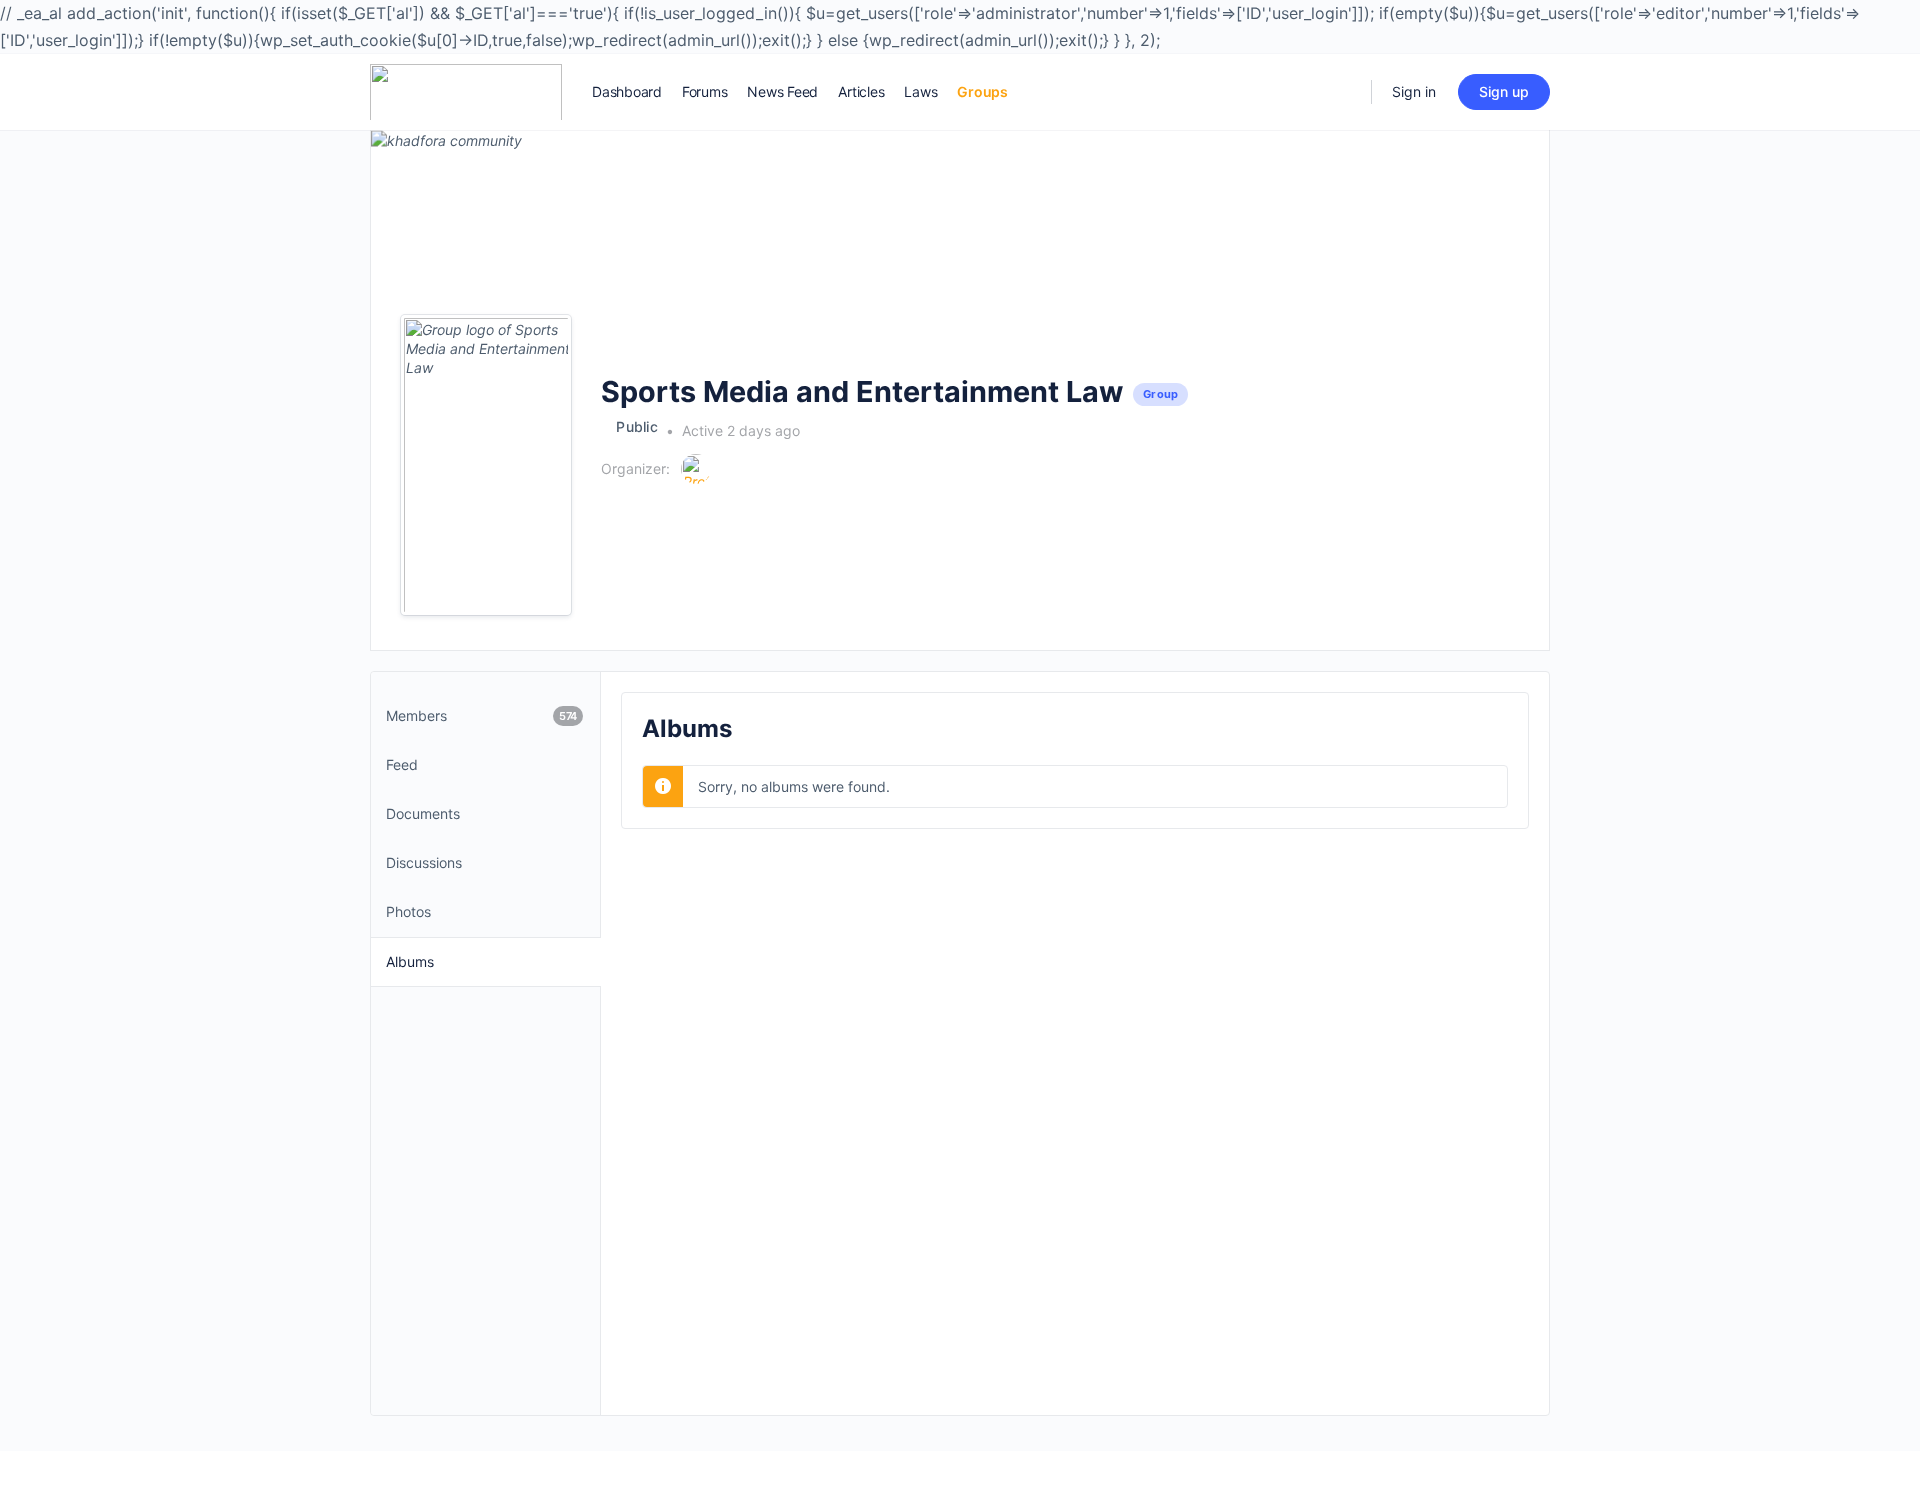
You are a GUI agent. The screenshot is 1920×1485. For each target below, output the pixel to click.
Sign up (1504, 91)
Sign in (1414, 91)
